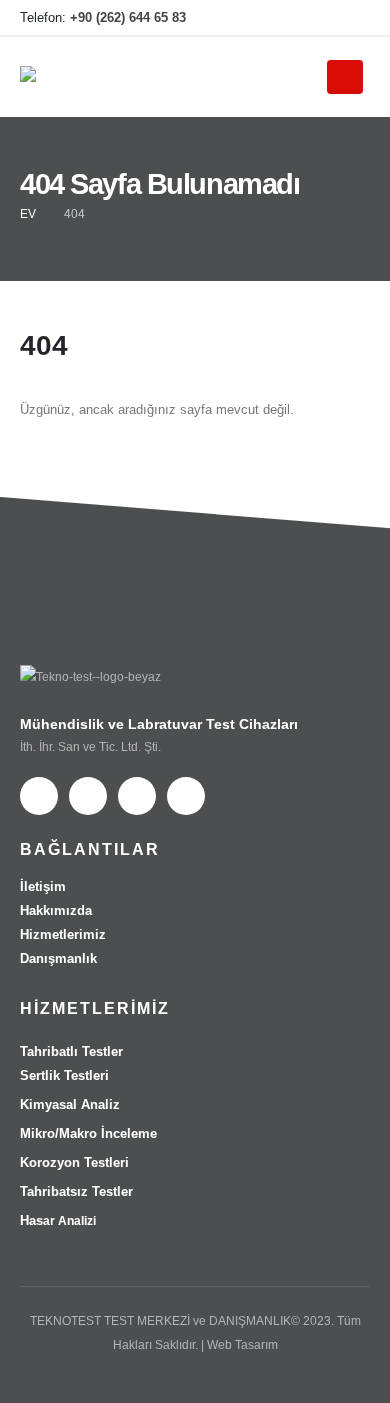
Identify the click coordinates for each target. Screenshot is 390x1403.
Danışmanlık (58, 958)
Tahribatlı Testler (71, 1051)
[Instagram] (287, 18)
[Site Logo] (60, 77)
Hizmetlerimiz (63, 934)
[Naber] (355, 18)
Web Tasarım (242, 1344)
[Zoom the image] (90, 676)
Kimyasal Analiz (70, 1104)
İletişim (43, 886)
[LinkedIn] (321, 18)
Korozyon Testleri (74, 1162)
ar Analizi (58, 1220)
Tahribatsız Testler (76, 1191)
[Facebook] (253, 18)
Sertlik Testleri (64, 1075)
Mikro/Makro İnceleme (88, 1133)
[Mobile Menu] (345, 77)
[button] (290, 78)
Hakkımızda (56, 910)
